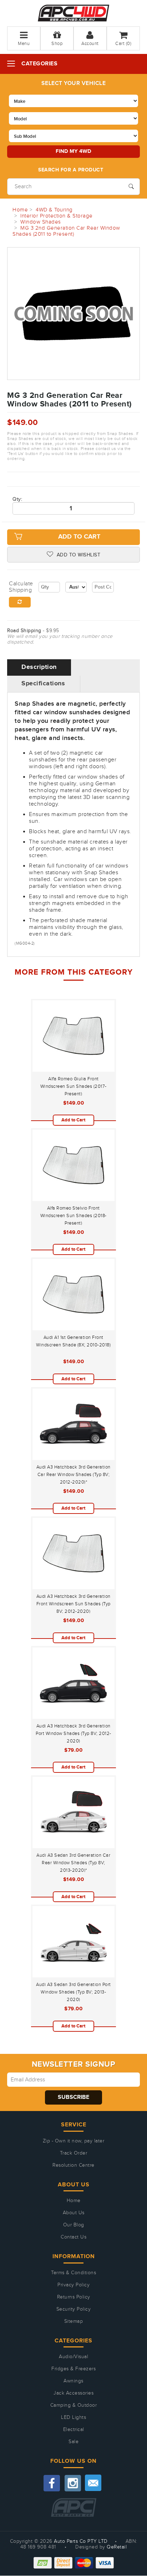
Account (90, 44)
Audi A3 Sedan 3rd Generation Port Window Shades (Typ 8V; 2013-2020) (73, 1992)
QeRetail (117, 2547)
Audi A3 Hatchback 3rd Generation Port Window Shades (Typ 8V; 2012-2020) (73, 1734)
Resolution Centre (73, 2165)
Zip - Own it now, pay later (74, 2141)
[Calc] (20, 602)
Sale (73, 2442)
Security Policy (74, 2309)
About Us (74, 2213)
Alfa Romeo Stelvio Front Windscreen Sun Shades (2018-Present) (73, 1216)
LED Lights (73, 2417)
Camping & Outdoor (74, 2405)
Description (39, 667)
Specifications (43, 684)
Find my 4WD (73, 151)
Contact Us (73, 2237)
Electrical (74, 2430)
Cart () (123, 44)
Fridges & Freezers (73, 2369)
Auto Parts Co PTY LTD (81, 2541)
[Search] (131, 186)
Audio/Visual (73, 2357)
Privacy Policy (73, 2285)
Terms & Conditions (73, 2273)
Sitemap (74, 2321)
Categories (39, 64)
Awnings (73, 2381)
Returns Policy (74, 2297)
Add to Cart (79, 537)
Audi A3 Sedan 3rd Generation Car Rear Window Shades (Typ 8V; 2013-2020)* (73, 1863)
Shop (57, 44)
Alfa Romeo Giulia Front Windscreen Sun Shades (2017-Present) (73, 1086)
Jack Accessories (73, 2393)
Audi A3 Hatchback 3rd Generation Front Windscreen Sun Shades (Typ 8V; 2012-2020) (73, 1604)
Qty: (17, 499)
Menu (24, 44)
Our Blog (74, 2225)
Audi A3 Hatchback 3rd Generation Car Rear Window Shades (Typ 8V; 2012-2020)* (73, 1475)
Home (74, 2201)
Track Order (74, 2153)
